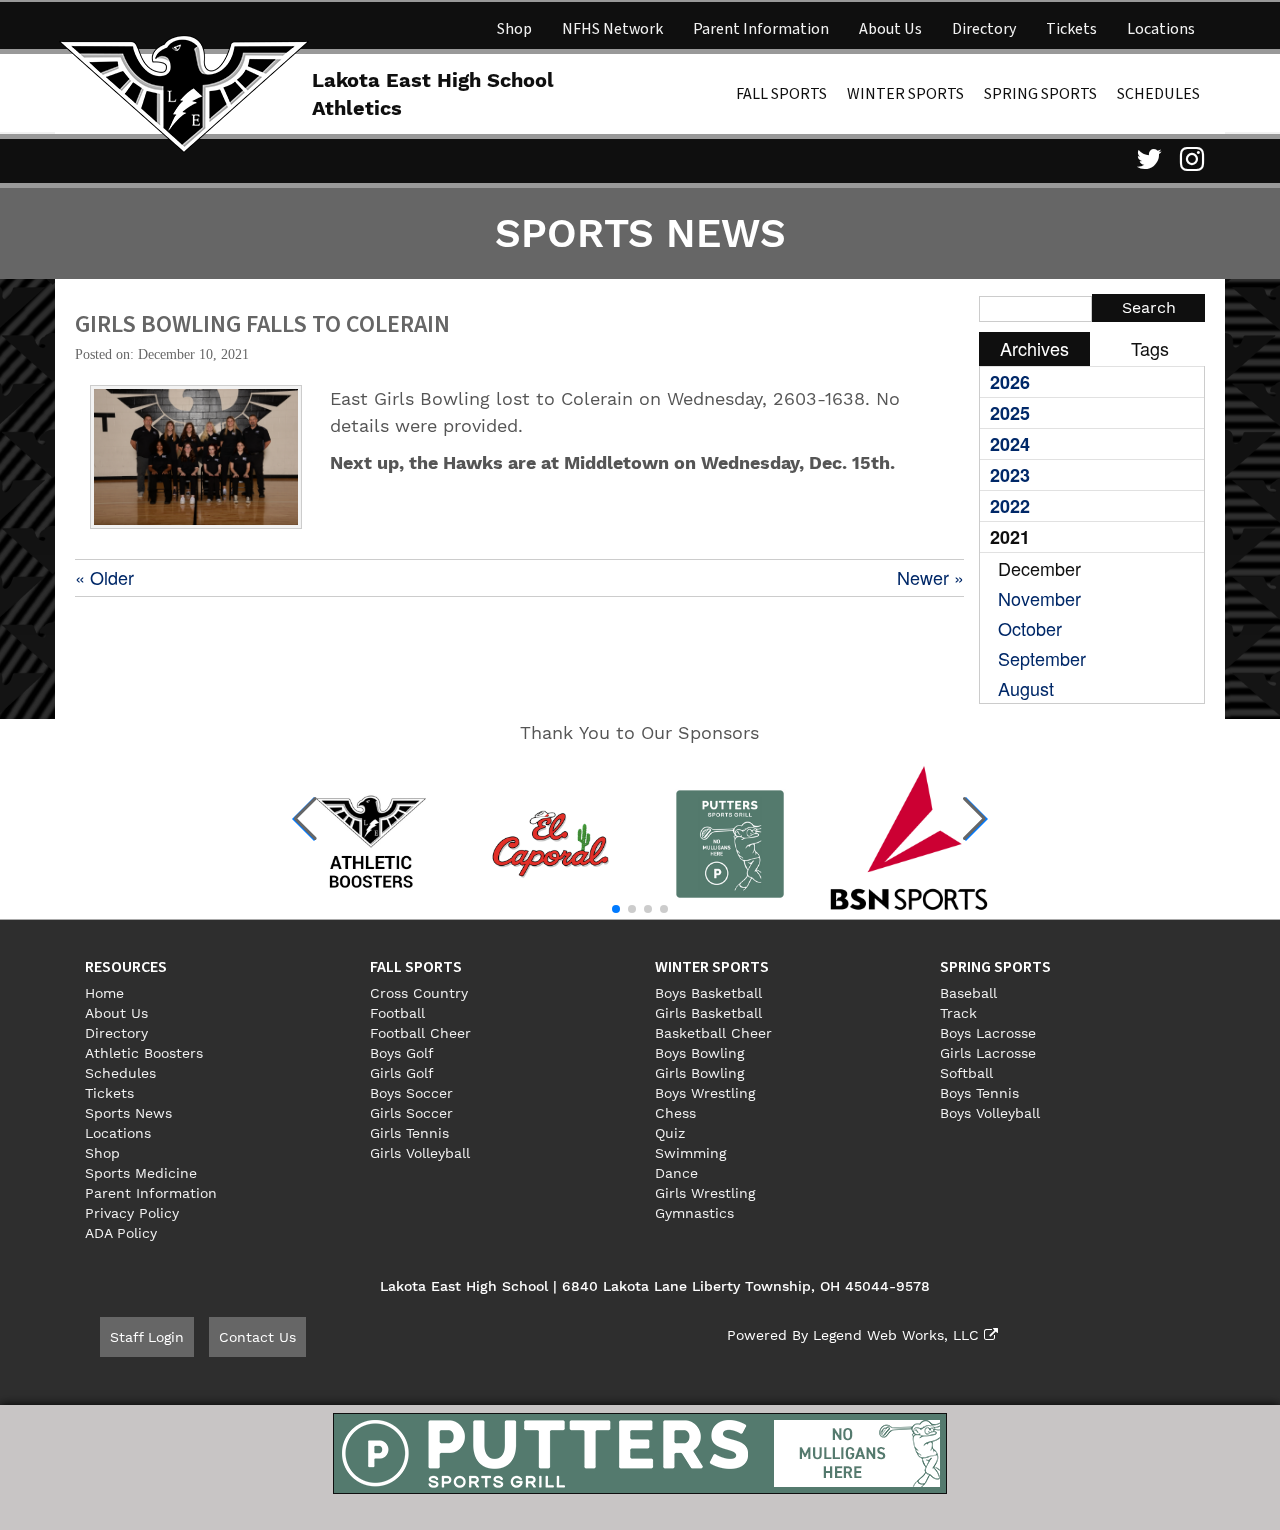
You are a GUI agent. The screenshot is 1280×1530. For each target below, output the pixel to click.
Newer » (930, 577)
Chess (675, 1113)
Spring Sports (1040, 94)
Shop (514, 29)
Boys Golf (402, 1053)
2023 (1010, 475)
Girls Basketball (708, 1013)
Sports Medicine (141, 1173)
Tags (1150, 348)
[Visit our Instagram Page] (1190, 159)
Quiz (670, 1133)
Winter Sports (905, 94)
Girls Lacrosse (988, 1053)
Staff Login (147, 1337)
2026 (1010, 382)
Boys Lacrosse (988, 1033)
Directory (984, 29)
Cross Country (419, 993)
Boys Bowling (699, 1053)
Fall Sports (781, 94)
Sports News (128, 1113)
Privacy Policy (132, 1213)
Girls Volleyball (420, 1153)
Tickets (1071, 29)
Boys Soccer (411, 1093)
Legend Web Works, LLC (898, 1335)
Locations (1161, 29)
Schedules (1158, 94)
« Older (104, 577)
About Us (890, 29)
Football (397, 1013)
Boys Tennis (979, 1093)
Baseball (968, 993)
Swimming (690, 1153)
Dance (676, 1173)
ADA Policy (121, 1233)
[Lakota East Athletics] (184, 92)
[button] (305, 819)
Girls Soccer (411, 1113)
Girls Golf (402, 1073)
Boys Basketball (708, 993)
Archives (1034, 348)
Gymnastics (694, 1213)
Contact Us (257, 1337)
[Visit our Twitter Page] (1146, 159)
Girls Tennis (409, 1133)
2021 (1010, 537)
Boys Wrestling (705, 1093)
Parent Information (761, 29)
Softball (966, 1073)
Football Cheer (420, 1033)
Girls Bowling (699, 1073)
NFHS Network (612, 29)
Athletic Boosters (144, 1053)
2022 (1010, 506)
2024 (1010, 444)
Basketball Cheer (713, 1033)
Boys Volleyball (990, 1113)
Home (104, 993)
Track (958, 1013)
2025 (1010, 413)
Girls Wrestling (705, 1193)
